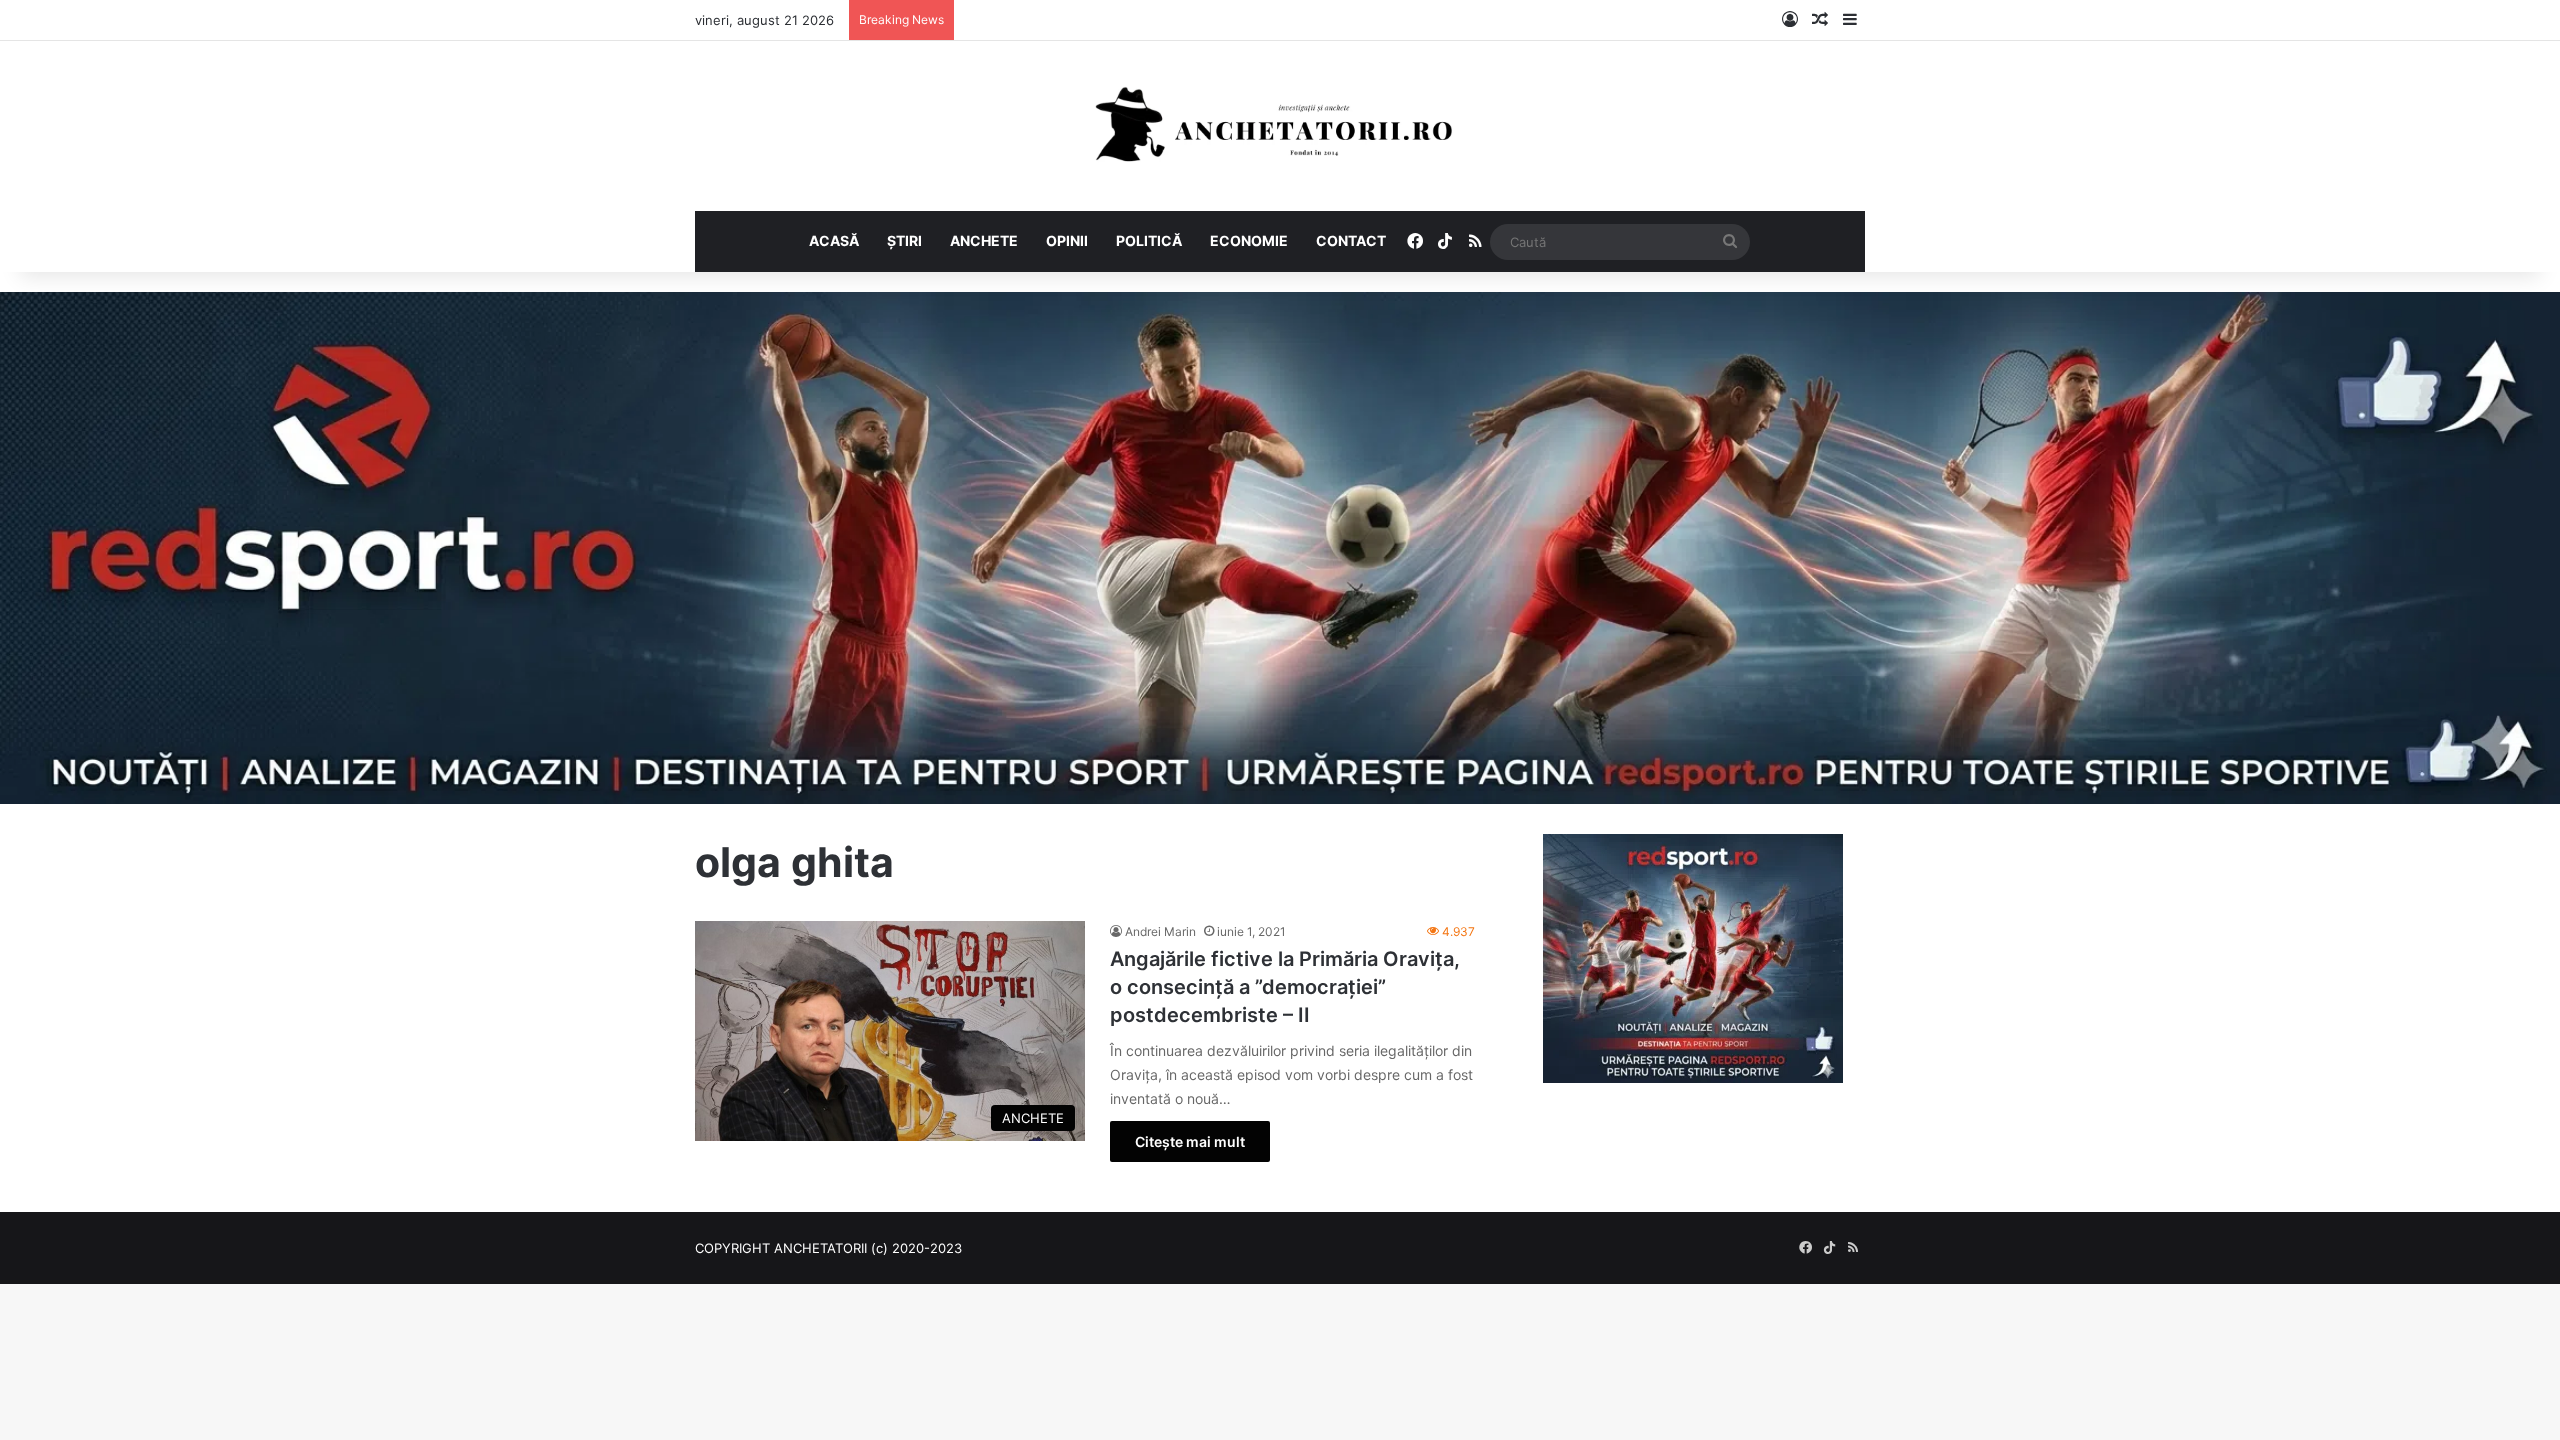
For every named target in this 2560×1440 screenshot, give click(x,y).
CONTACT (1351, 240)
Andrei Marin (1160, 931)
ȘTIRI (904, 240)
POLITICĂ (1149, 240)
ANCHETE (984, 240)
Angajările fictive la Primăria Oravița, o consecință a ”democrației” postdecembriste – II (1285, 987)
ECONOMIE (1249, 240)
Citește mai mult (1190, 1141)
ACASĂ (834, 240)
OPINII (1067, 240)
